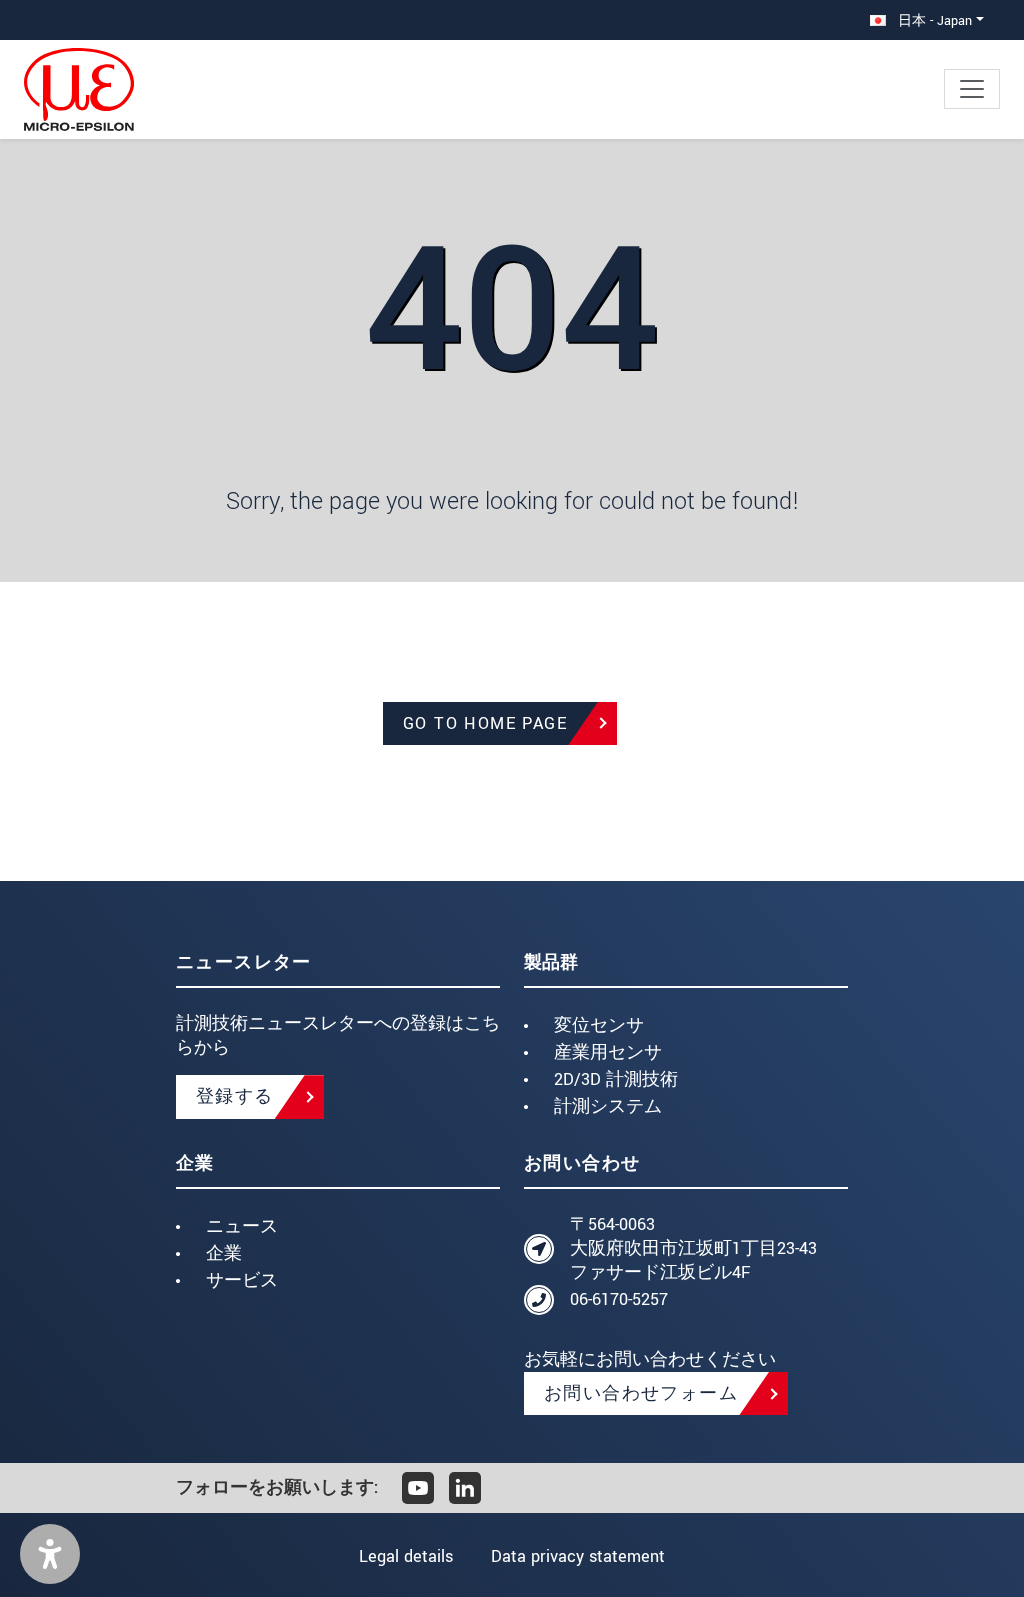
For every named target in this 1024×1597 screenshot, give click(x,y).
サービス (242, 1280)
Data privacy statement (578, 1556)
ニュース (242, 1226)
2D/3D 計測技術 (616, 1079)
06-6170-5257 (619, 1299)
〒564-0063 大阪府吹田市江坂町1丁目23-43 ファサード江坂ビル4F (693, 1248)
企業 (224, 1253)
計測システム (608, 1106)
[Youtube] (418, 1488)
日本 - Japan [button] (933, 20)
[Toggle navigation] (972, 89)
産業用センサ (608, 1052)
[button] (50, 1554)
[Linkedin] (465, 1488)
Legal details (406, 1556)
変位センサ (599, 1025)
